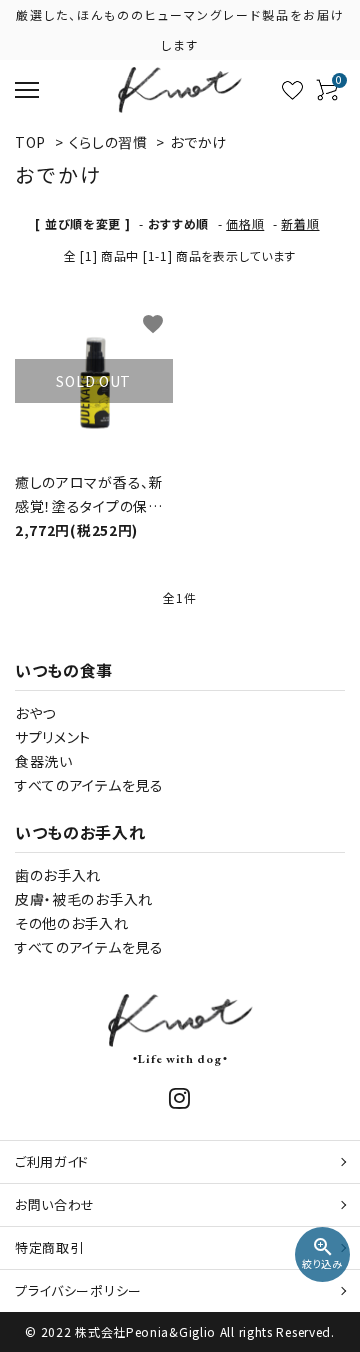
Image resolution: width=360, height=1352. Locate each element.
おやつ (35, 713)
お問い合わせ (55, 1204)
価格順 (245, 223)
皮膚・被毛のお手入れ (84, 899)
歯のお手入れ (58, 875)
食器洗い (44, 761)
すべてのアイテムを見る (89, 785)
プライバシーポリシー (78, 1290)
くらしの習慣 (108, 142)
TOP (30, 142)
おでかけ (198, 142)
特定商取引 (49, 1247)
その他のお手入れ (72, 923)
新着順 (300, 223)
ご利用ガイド (52, 1161)
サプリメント (53, 737)
